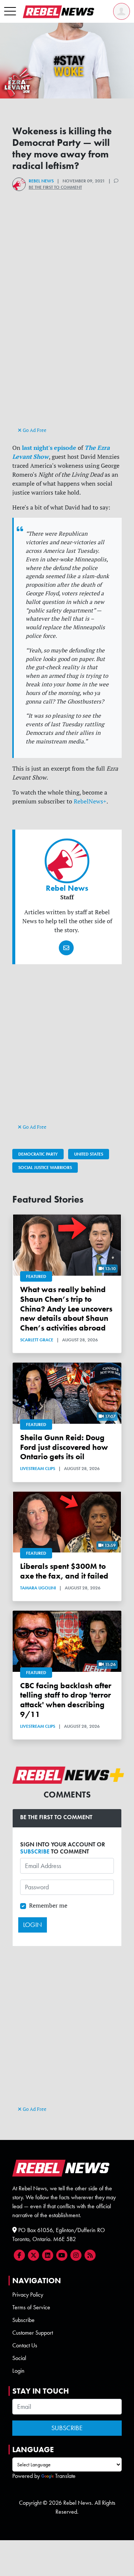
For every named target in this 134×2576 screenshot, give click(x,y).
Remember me (48, 1905)
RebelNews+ (90, 801)
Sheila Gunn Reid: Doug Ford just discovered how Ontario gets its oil (64, 1447)
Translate (65, 2476)
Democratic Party (38, 1154)
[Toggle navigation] (10, 12)
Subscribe (23, 2320)
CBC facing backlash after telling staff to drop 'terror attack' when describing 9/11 (66, 1700)
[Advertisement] (67, 355)
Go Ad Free (34, 430)
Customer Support (33, 2333)
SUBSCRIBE (35, 1851)
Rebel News (41, 181)
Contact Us (25, 2345)
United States (89, 1154)
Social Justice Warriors (45, 1168)
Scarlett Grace (37, 1340)
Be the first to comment (55, 187)
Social (19, 2358)
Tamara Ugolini (38, 1588)
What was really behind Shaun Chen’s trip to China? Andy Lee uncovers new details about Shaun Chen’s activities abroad (66, 1309)
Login (18, 2371)
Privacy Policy (28, 2295)
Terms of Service (31, 2307)
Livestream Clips (38, 1469)
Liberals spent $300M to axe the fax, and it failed (64, 1571)
